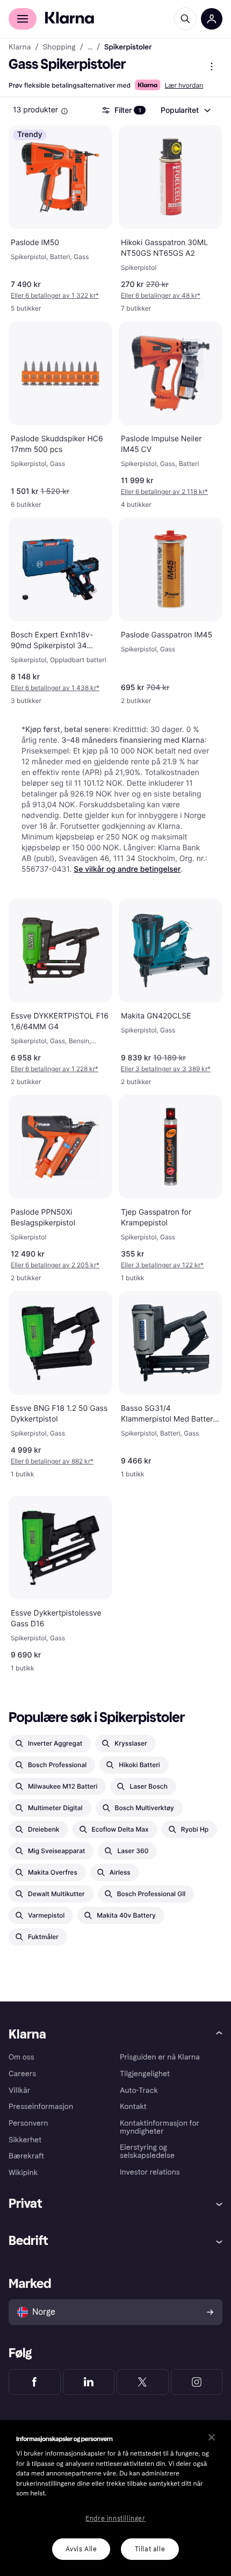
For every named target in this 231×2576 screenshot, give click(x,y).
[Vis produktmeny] (212, 67)
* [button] (55, 295)
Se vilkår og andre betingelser (127, 869)
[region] (115, 2498)
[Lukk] (212, 2437)
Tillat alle (150, 2549)
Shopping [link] (59, 47)
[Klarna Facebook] (35, 2382)
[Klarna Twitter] (143, 2382)
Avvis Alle (81, 2549)
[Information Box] (64, 111)
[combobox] (185, 110)
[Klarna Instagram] (197, 2382)
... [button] (90, 47)
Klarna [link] (20, 47)
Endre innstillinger (115, 2518)
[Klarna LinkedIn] (89, 2382)
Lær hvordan (184, 85)
